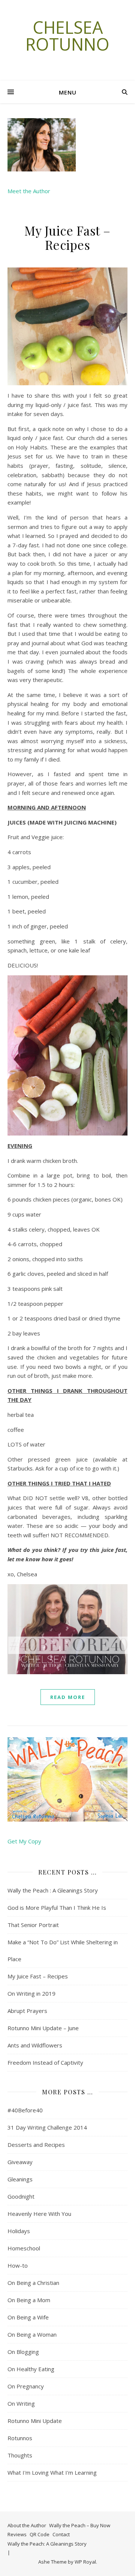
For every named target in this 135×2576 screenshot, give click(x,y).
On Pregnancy (26, 2386)
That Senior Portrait (33, 1925)
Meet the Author (29, 191)
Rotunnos (20, 2438)
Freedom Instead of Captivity (45, 2062)
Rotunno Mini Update (35, 2421)
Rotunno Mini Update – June (43, 2028)
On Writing (21, 2403)
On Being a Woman (32, 2334)
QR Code (40, 2534)
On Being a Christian (33, 2283)
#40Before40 (25, 2110)
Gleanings (20, 2179)
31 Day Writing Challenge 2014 (47, 2127)
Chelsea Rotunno (67, 36)
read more (68, 1697)
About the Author (27, 2525)
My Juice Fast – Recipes (67, 237)
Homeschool (24, 2248)
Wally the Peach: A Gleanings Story (47, 2544)
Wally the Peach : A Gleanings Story (53, 1890)
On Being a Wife (28, 2317)
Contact (61, 2534)
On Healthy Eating (31, 2369)
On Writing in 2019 (31, 1993)
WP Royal (85, 2562)
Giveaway (20, 2162)
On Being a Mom (29, 2300)
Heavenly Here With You (39, 2214)
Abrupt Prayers (27, 2011)
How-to (18, 2265)
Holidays (19, 2231)
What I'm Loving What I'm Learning (52, 2472)
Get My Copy (24, 1841)
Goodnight (21, 2196)
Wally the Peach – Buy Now (80, 2525)
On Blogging (23, 2352)
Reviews (17, 2534)
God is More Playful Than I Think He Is (57, 1908)
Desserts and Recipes (36, 2145)
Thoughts (20, 2455)
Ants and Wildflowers (35, 2045)
